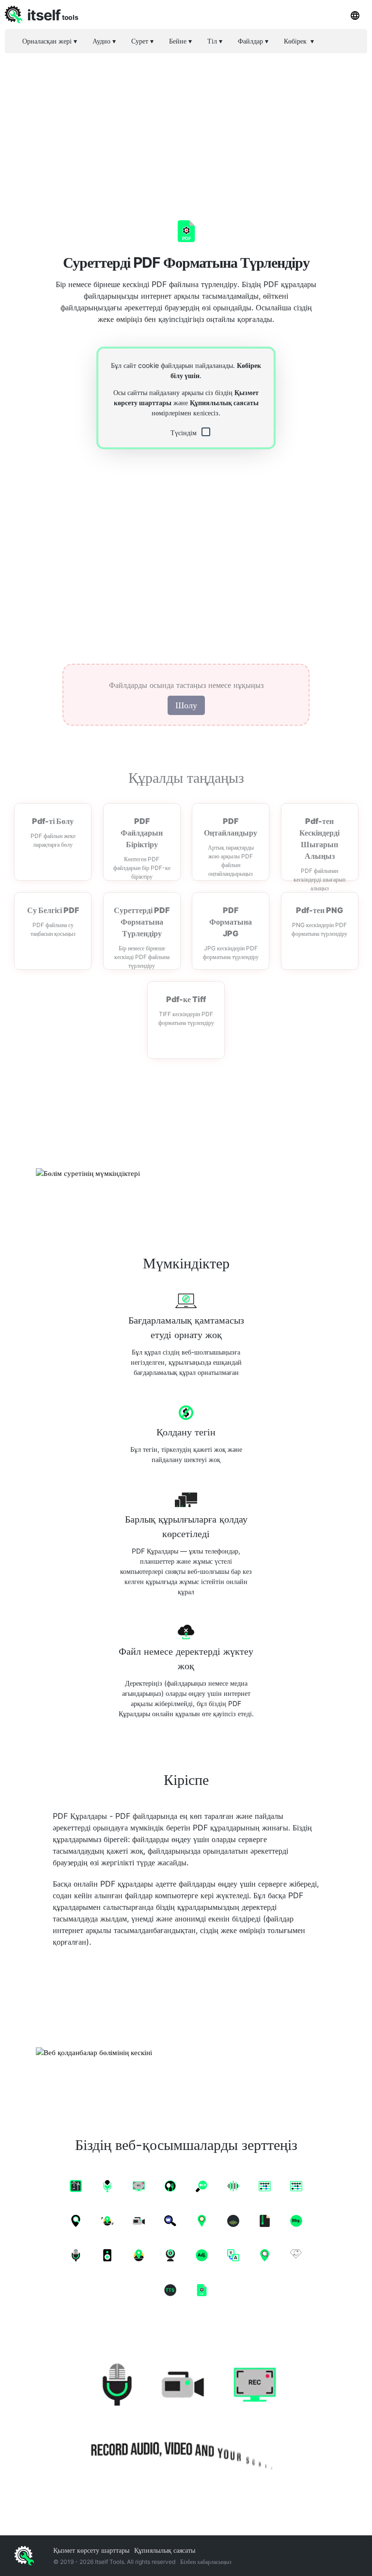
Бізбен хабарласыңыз (206, 2562)
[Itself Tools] (186, 2412)
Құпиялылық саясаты (224, 403)
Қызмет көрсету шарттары (91, 2550)
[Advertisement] (186, 128)
